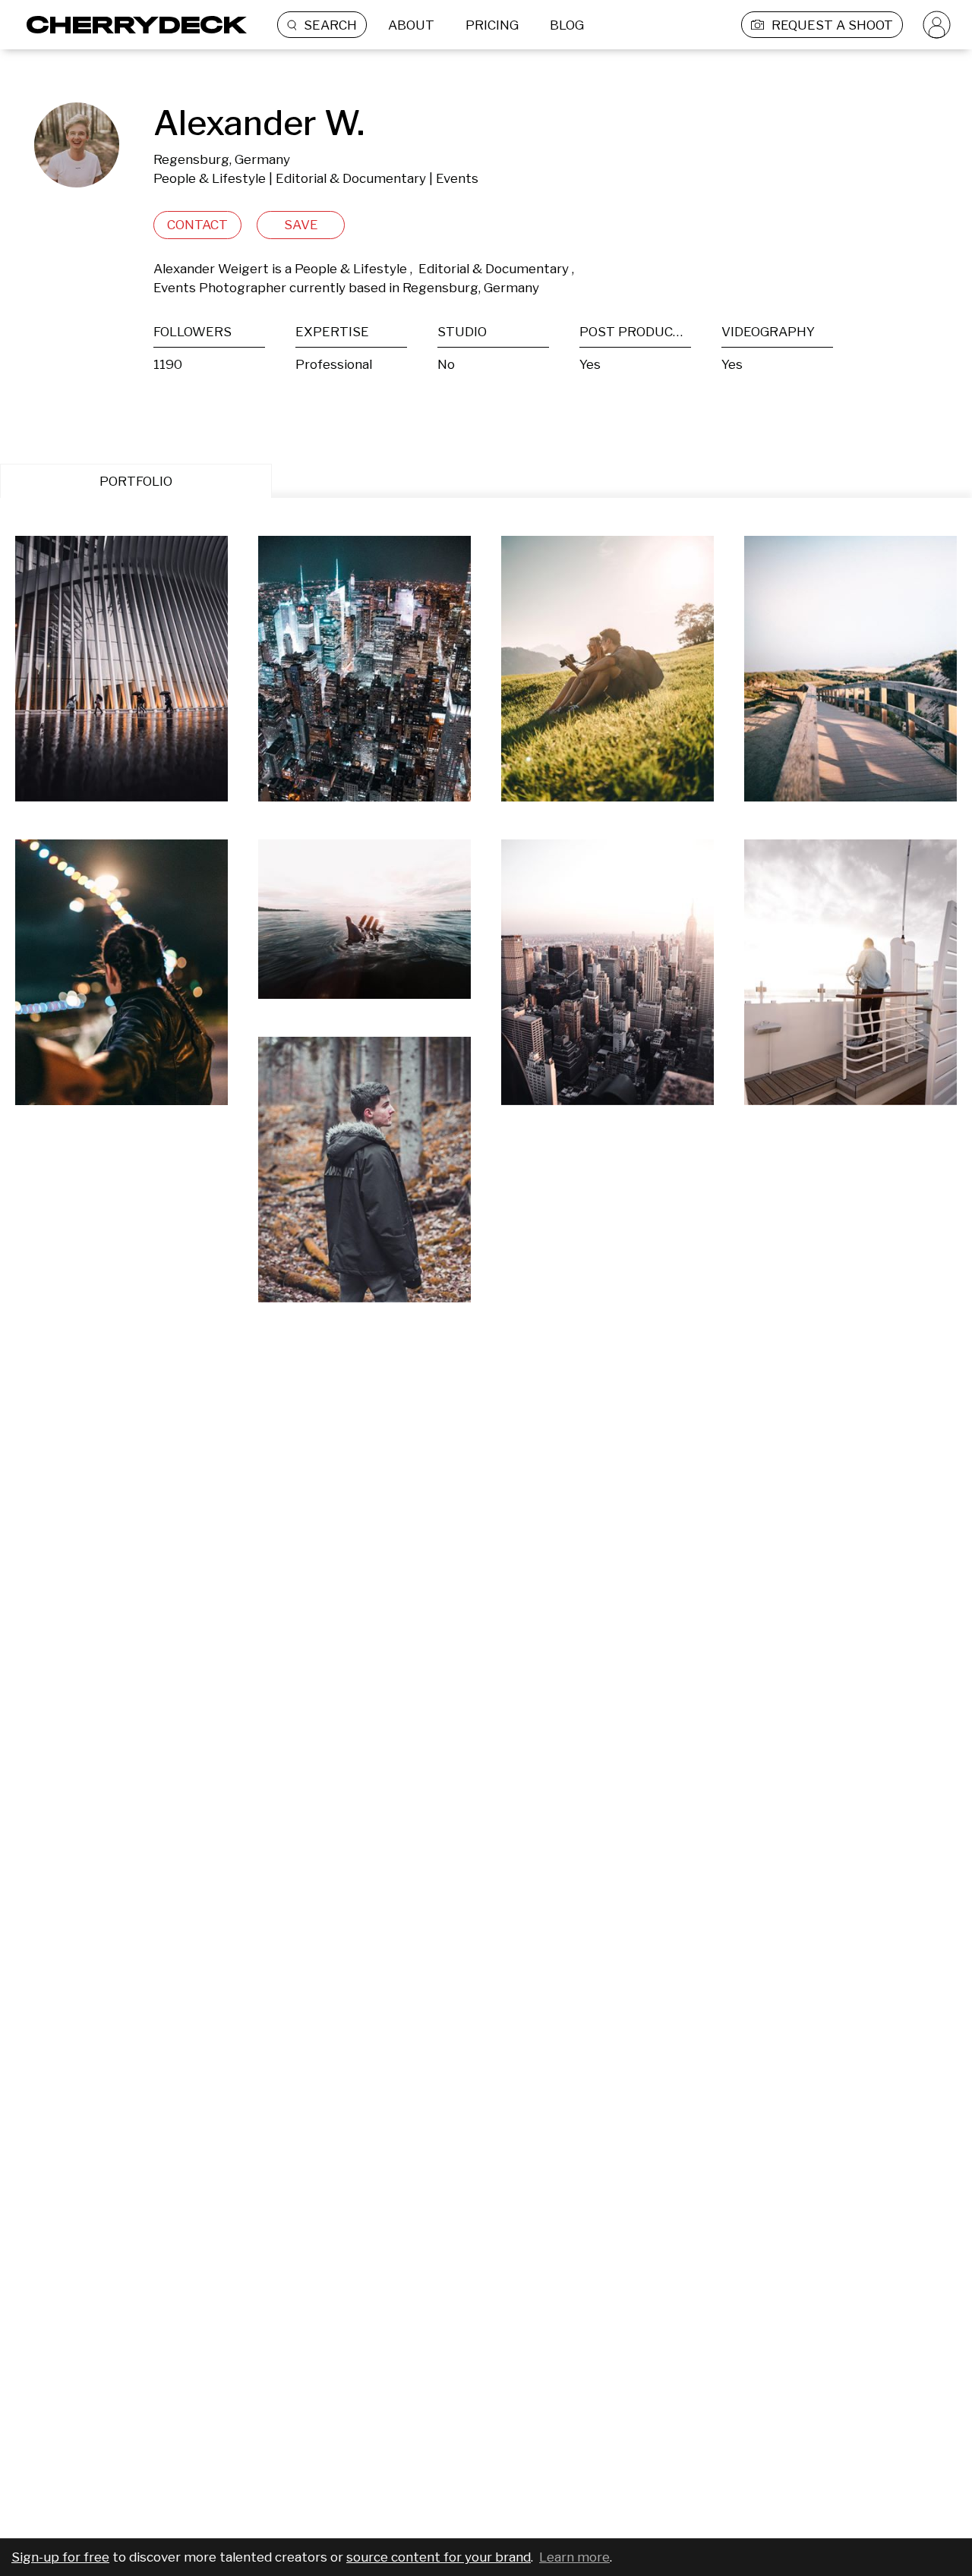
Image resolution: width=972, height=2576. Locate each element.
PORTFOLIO (136, 481)
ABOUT (411, 25)
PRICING (492, 25)
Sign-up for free (60, 2557)
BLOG (567, 25)
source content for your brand (439, 2557)
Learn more (574, 2557)
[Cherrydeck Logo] (131, 25)
